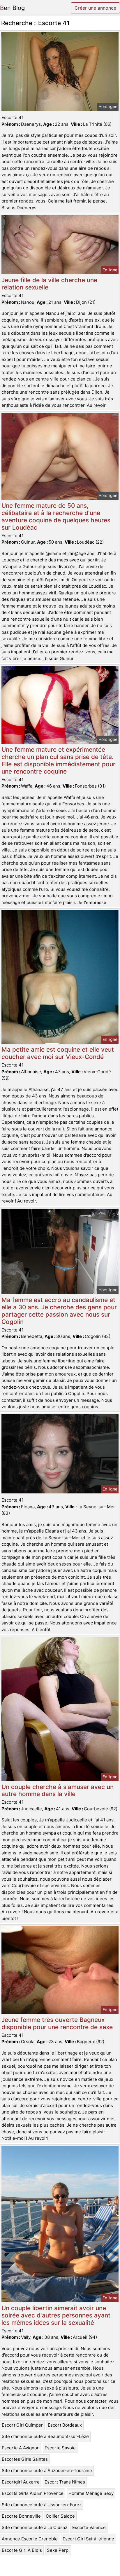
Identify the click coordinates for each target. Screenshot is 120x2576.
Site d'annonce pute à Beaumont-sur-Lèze (45, 2436)
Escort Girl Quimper (22, 2425)
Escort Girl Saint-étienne (88, 2539)
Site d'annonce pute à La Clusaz (35, 2527)
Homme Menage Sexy (91, 2493)
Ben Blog (12, 8)
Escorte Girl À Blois (22, 2550)
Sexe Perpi (58, 2550)
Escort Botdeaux (65, 2425)
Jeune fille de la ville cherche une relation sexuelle (49, 284)
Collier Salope (60, 2516)
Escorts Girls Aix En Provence (33, 2493)
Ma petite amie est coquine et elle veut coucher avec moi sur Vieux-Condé (58, 1053)
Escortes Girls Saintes (25, 2459)
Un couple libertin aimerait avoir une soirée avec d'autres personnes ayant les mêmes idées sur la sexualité (56, 2315)
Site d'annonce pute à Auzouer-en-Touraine (47, 2471)
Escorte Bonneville (21, 2516)
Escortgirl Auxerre (21, 2482)
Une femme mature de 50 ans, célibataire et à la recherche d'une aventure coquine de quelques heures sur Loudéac (56, 516)
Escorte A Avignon (21, 2448)
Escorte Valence (89, 2527)
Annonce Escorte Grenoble (30, 2539)
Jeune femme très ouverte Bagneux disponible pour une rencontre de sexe (57, 2023)
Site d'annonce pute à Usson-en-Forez (42, 2505)
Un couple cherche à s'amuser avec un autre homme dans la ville (58, 1790)
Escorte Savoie (60, 2448)
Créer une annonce (95, 8)
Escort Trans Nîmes (65, 2482)
